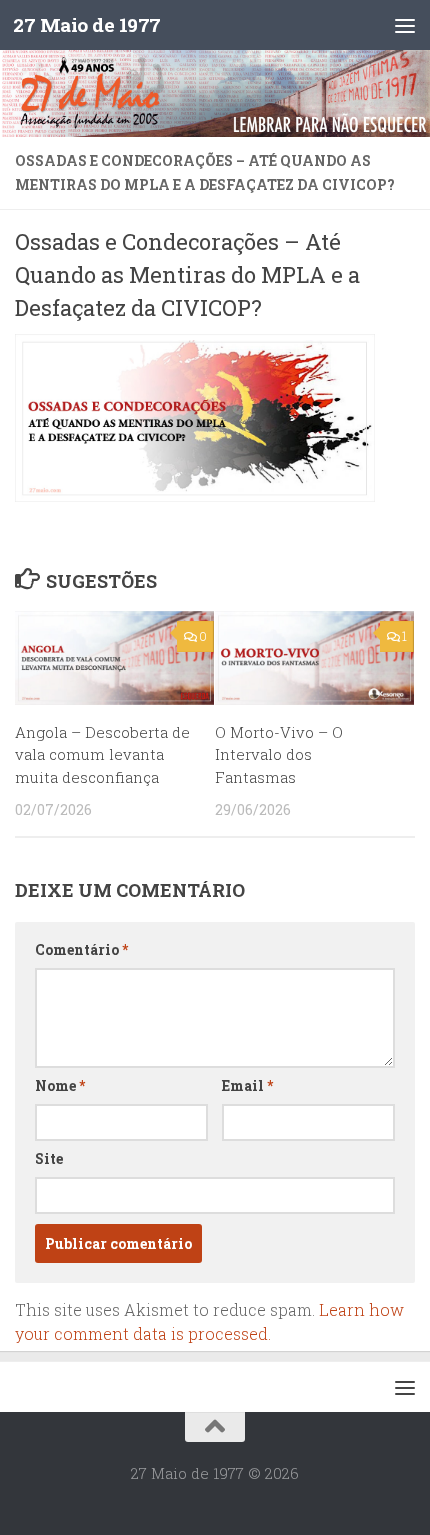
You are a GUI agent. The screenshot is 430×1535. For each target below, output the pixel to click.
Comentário (81, 949)
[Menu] (405, 25)
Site (49, 1158)
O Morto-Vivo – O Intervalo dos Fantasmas (279, 754)
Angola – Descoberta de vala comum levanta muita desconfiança (102, 754)
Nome (60, 1085)
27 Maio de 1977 (87, 24)
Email (247, 1085)
